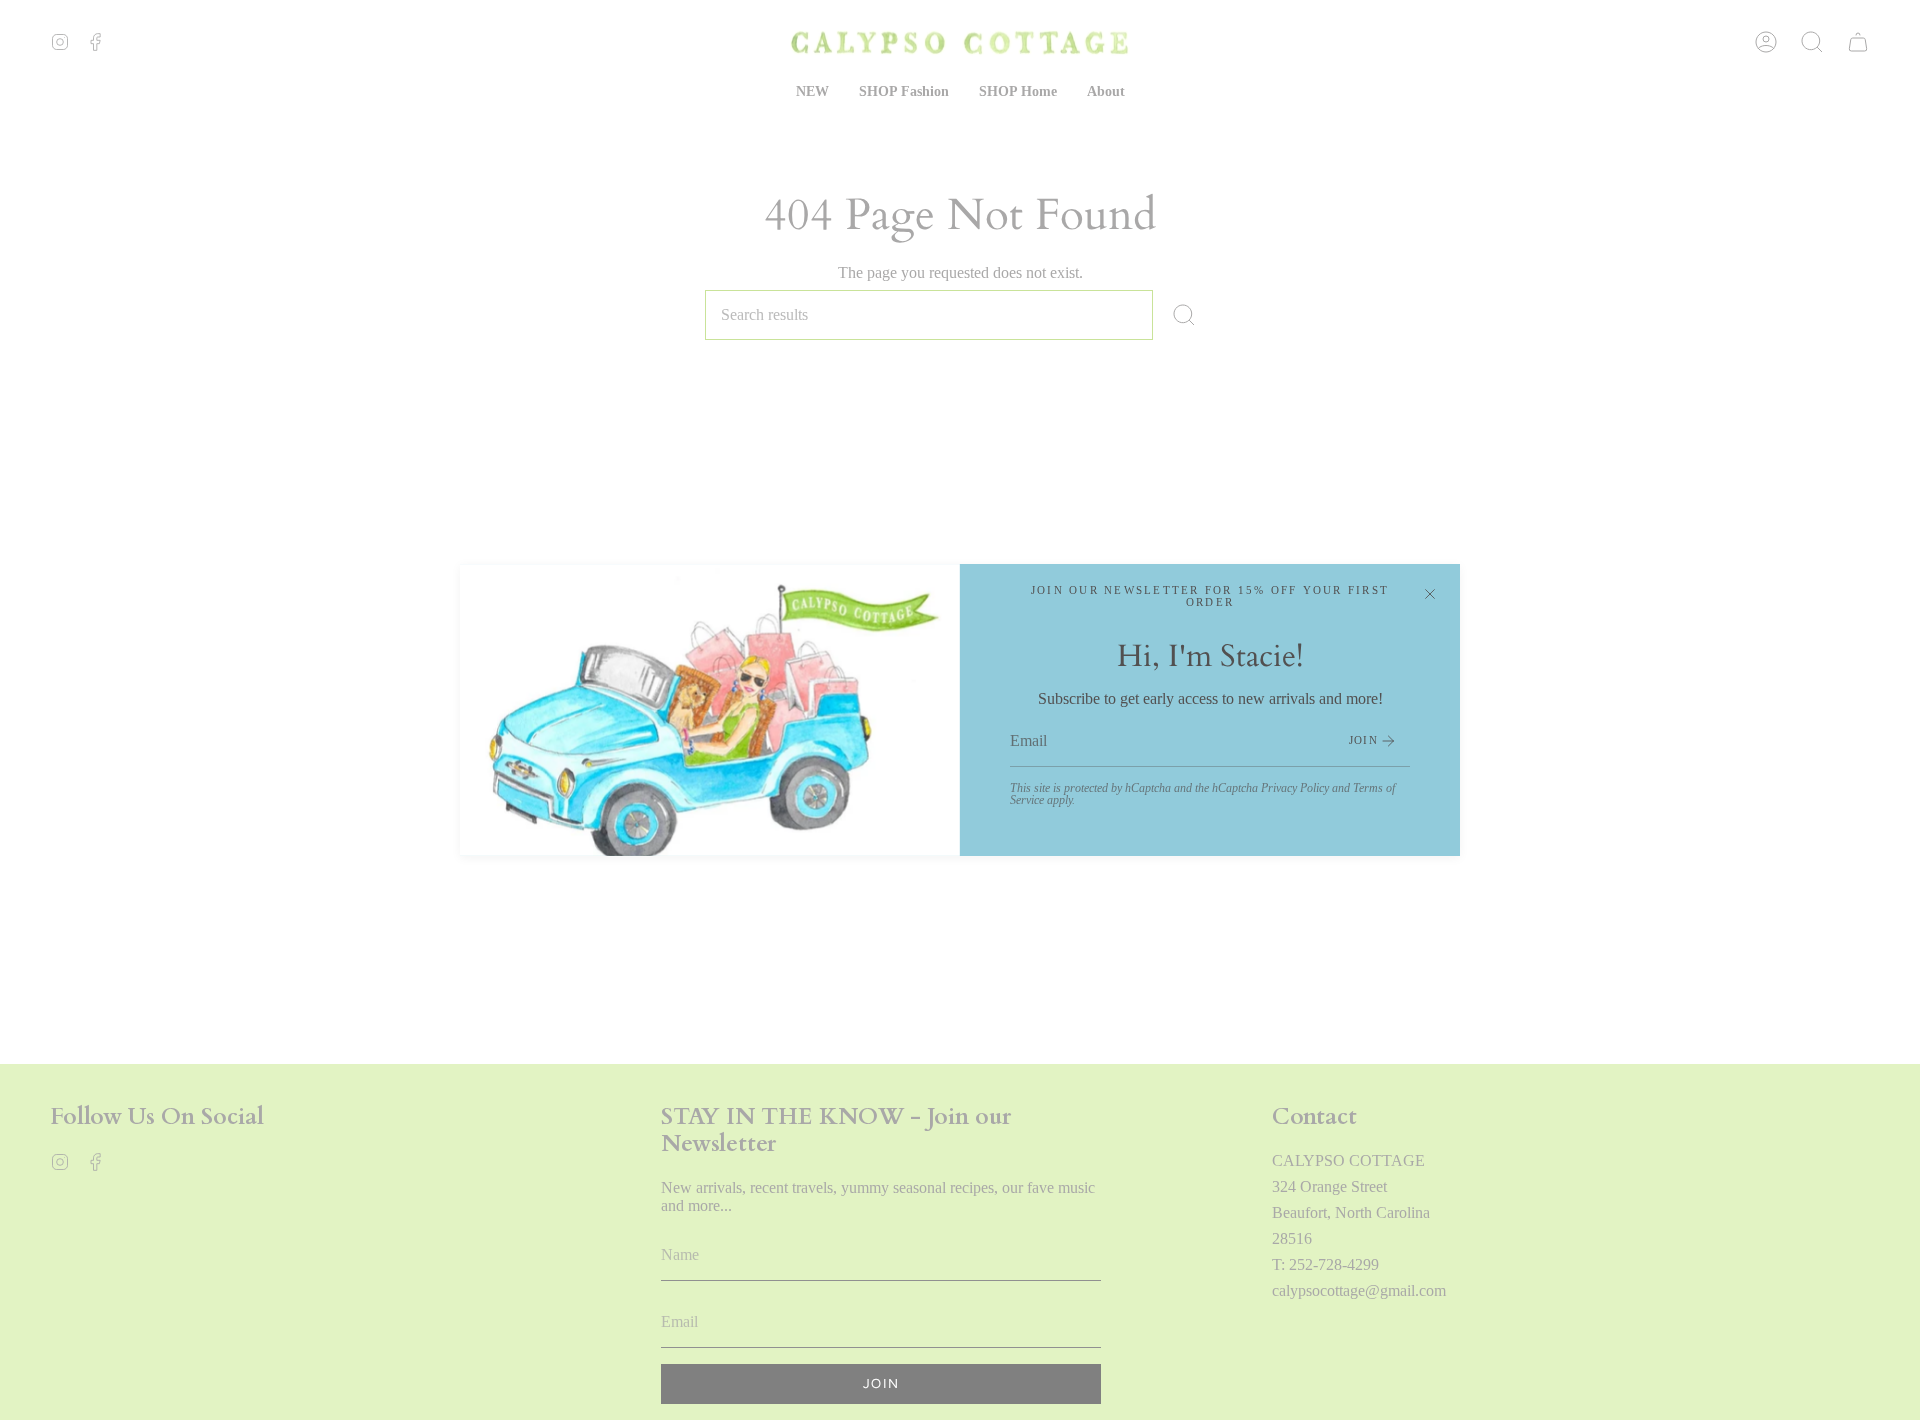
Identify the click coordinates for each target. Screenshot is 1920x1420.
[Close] (1430, 594)
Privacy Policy (1295, 788)
